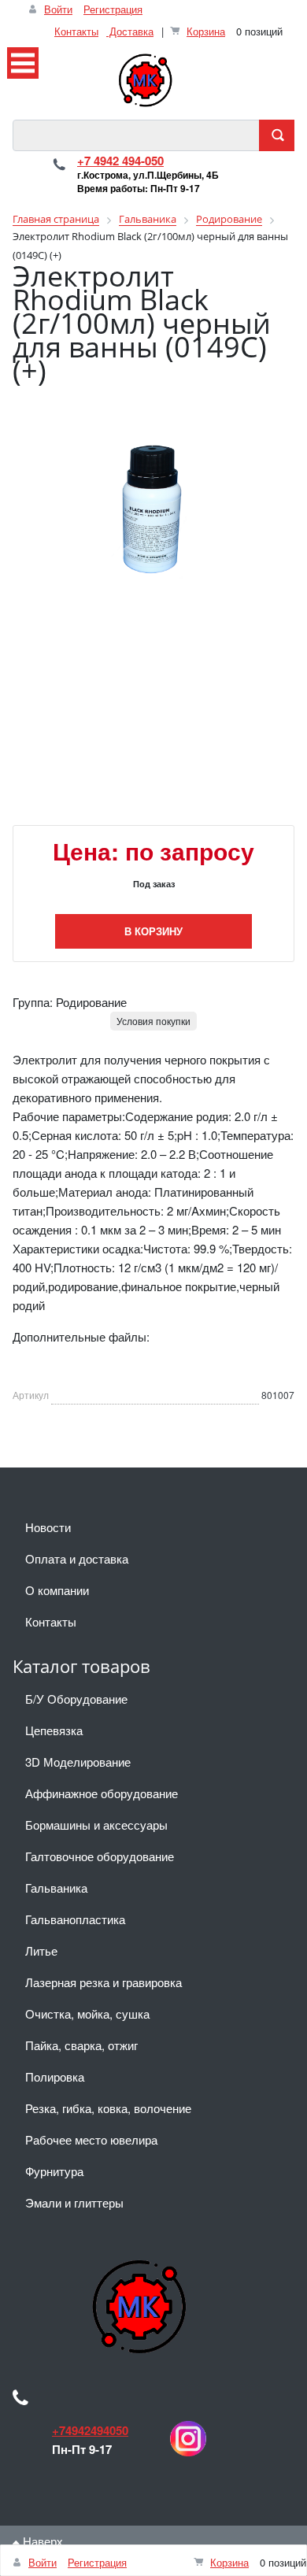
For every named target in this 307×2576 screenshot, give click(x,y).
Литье (41, 1951)
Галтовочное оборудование (100, 1856)
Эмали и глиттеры (74, 2202)
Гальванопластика (75, 1919)
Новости (48, 1527)
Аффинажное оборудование (102, 1793)
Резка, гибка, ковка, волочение (108, 2108)
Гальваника (56, 1888)
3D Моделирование (78, 1762)
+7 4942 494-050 (120, 161)
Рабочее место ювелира (91, 2139)
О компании (57, 1590)
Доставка (130, 31)
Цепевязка (54, 1730)
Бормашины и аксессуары (96, 1825)
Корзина (206, 31)
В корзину (153, 931)
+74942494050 (90, 2430)
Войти (58, 9)
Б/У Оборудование (76, 1699)
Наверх (41, 2541)
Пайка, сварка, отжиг (81, 2045)
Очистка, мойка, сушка (87, 2013)
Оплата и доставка (77, 1558)
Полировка (55, 2076)
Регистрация (113, 9)
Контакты (76, 31)
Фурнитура (54, 2171)
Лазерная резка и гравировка (104, 1982)
